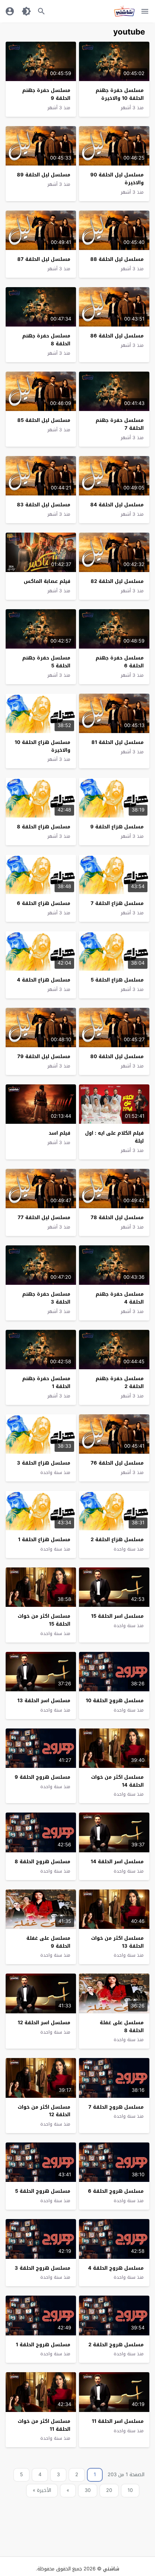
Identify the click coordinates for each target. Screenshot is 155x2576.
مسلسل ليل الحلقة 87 (44, 259)
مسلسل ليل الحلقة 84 (117, 505)
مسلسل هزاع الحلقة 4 (44, 980)
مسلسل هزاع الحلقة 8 (44, 827)
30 (88, 2490)
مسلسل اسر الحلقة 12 (44, 2023)
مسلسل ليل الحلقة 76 (117, 1463)
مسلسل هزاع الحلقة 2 (117, 1539)
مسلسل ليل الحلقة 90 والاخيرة (117, 179)
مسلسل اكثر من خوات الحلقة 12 (44, 2111)
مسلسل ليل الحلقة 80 (117, 1056)
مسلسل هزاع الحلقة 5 (117, 980)
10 (130, 2490)
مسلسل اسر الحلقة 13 (44, 1701)
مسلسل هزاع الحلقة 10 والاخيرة (43, 746)
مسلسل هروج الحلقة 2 (116, 2345)
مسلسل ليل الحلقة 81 (118, 742)
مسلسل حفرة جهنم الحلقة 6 (120, 662)
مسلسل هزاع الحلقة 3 (44, 1463)
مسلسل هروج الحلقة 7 (116, 2107)
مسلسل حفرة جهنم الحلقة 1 (46, 1382)
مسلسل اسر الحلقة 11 (118, 2421)
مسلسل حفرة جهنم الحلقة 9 (46, 94)
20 (109, 2490)
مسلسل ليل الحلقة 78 (117, 1217)
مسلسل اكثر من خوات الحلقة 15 (44, 1620)
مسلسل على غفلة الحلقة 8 (122, 2026)
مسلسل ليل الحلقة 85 (44, 420)
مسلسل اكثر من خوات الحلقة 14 (117, 1781)
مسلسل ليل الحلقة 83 (44, 505)
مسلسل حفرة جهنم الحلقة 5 (46, 662)
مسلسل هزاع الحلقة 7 (117, 903)
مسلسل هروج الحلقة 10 (115, 1701)
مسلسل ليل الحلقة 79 (44, 1056)
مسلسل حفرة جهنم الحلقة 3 (46, 1298)
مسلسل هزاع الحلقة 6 (44, 903)
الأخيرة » (42, 2490)
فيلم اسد (59, 1133)
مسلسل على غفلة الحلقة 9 (48, 1942)
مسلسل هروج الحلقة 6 (116, 2191)
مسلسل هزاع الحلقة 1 (44, 1539)
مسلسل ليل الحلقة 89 (44, 175)
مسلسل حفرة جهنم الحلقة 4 (120, 1298)
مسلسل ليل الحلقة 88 (117, 259)
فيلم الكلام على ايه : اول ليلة (114, 1137)
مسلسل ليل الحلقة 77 (44, 1217)
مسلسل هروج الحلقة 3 (43, 2268)
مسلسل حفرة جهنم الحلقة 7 (120, 424)
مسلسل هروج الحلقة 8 (43, 1862)
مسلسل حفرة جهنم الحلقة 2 (120, 1382)
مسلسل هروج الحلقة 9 (43, 1777)
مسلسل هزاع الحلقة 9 (117, 827)
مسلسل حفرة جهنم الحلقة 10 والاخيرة (120, 94)
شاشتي (111, 2569)
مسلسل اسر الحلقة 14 (117, 1862)
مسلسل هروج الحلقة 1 (43, 2345)
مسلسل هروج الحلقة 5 (43, 2191)
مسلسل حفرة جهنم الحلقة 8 (46, 340)
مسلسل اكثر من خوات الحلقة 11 (44, 2425)
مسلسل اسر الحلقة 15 (117, 1616)
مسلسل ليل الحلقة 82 (117, 581)
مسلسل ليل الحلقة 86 (117, 336)
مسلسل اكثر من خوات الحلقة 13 (117, 1942)
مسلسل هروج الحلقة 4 (116, 2268)
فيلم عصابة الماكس (47, 581)
